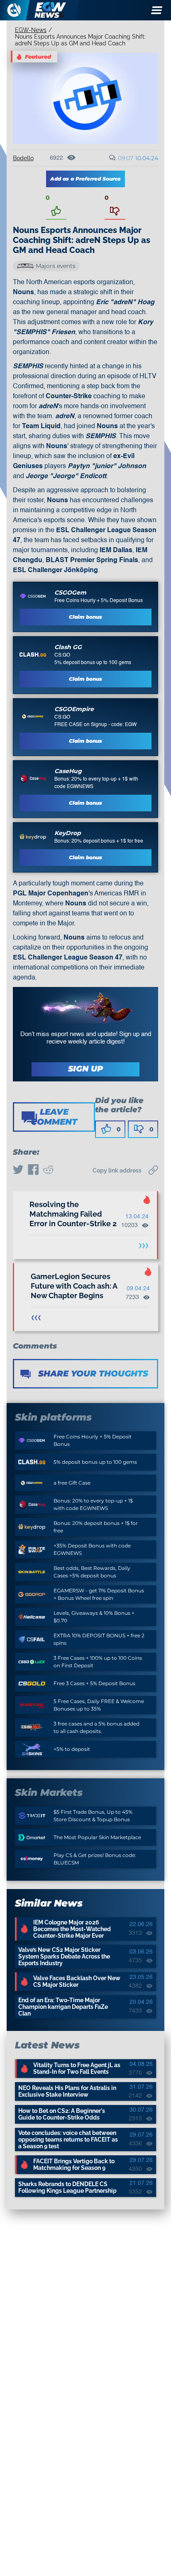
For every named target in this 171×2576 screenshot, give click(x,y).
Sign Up (85, 1069)
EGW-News (31, 30)
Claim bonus (85, 617)
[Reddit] (48, 1170)
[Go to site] (33, 596)
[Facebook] (33, 1170)
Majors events (56, 266)
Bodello (23, 158)
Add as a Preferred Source (85, 179)
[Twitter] (18, 1170)
